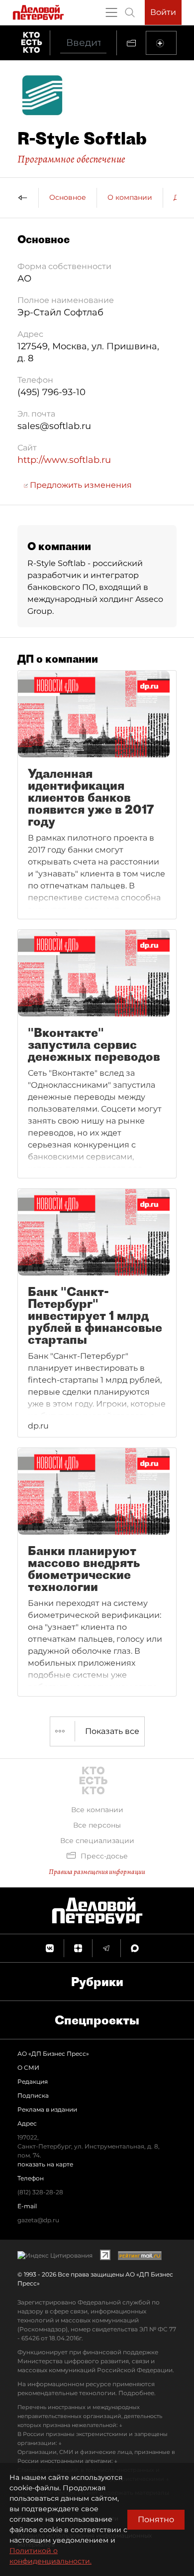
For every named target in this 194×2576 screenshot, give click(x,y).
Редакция (33, 2081)
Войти (163, 12)
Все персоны (97, 1825)
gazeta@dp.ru (38, 2220)
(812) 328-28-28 (40, 2192)
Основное (68, 197)
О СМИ (28, 2068)
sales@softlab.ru (54, 426)
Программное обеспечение (71, 159)
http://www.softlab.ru (64, 460)
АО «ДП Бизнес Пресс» (53, 2054)
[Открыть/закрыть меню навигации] (111, 12)
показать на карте (45, 2164)
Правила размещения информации (97, 1872)
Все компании (97, 1810)
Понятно (156, 2519)
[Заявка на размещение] (161, 43)
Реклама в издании (47, 2109)
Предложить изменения (80, 485)
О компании (130, 197)
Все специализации (97, 1841)
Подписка (33, 2095)
